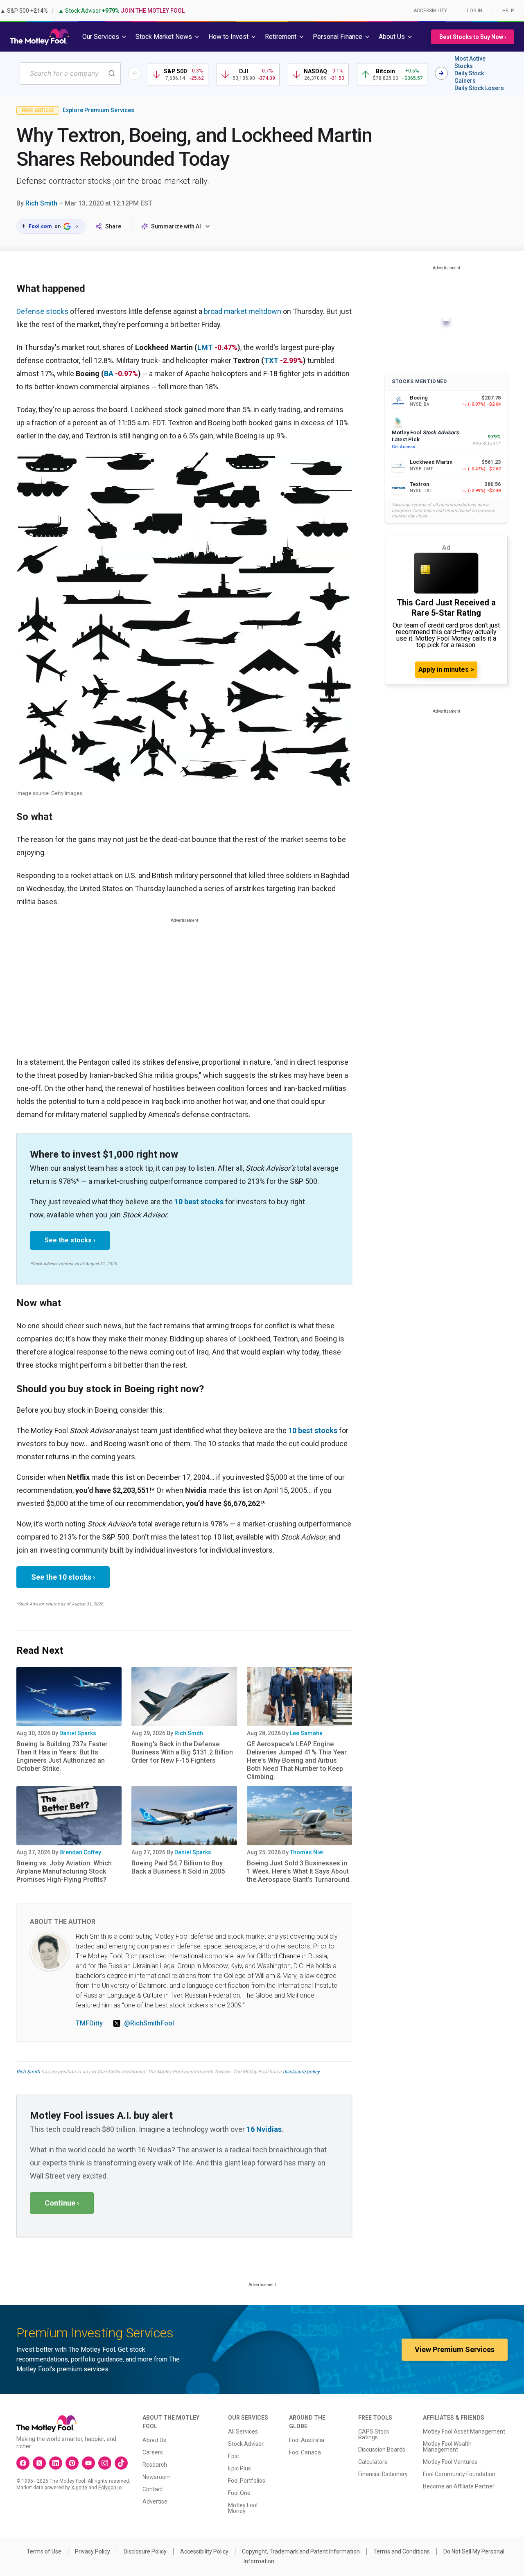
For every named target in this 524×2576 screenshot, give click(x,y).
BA (109, 374)
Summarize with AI (176, 226)
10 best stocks (199, 1202)
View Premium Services (455, 2349)
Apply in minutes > (446, 669)
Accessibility (430, 11)
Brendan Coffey (80, 1852)
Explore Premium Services (98, 110)
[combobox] (70, 73)
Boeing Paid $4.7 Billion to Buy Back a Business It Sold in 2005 (178, 1867)
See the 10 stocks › (63, 1577)
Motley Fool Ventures (450, 2462)
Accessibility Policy (204, 2551)
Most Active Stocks (470, 62)
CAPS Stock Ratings (374, 2434)
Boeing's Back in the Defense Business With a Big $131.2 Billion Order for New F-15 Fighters (182, 1752)
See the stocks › (70, 1240)
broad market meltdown (243, 311)
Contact (153, 2489)
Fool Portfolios (247, 2481)
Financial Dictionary (383, 2474)
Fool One (239, 2493)
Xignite (79, 2488)
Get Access (403, 447)
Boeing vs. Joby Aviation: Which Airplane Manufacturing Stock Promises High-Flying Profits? (64, 1871)
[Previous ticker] (135, 73)
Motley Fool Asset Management (464, 2432)
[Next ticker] (441, 73)
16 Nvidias (264, 2129)
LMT (205, 347)
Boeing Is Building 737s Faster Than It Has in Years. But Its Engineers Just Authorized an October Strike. (62, 1756)
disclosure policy (301, 2072)
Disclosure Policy (145, 2551)
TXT (271, 360)
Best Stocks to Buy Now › (473, 37)
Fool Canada (305, 2452)
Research (155, 2465)
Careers (153, 2452)
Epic (233, 2456)
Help (508, 11)
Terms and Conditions (402, 2551)
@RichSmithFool (149, 2023)
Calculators (373, 2462)
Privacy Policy (93, 2551)
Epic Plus (239, 2468)
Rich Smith (41, 203)
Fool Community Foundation (459, 2474)
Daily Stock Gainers (469, 77)
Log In (475, 11)
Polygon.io (110, 2488)
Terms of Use (44, 2551)
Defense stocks (42, 311)
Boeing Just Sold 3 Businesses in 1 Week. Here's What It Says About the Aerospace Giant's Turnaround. (299, 1871)
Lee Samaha (306, 1733)
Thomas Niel (307, 1852)
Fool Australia (307, 2440)
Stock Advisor (246, 2444)
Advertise (155, 2501)
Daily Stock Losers (479, 88)
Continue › (62, 2203)
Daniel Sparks (78, 1733)
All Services (243, 2432)
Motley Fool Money (243, 2508)
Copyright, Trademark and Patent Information (301, 2551)
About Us (154, 2440)
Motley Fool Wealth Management (447, 2447)
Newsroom (157, 2477)
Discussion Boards (382, 2450)
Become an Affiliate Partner (459, 2486)
